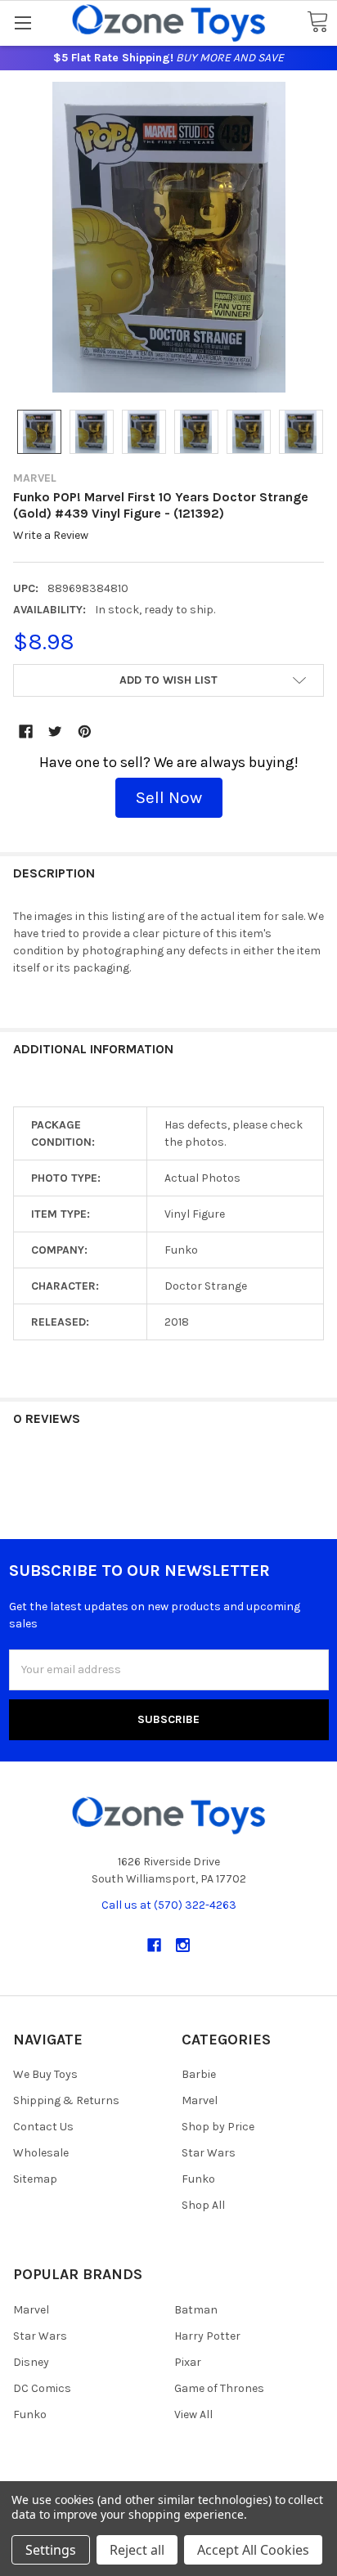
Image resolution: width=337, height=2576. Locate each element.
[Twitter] (55, 732)
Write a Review (51, 536)
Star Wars (209, 2153)
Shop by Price (218, 2127)
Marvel (200, 2100)
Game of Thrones (219, 2388)
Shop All (203, 2205)
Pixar (188, 2362)
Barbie (199, 2074)
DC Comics (42, 2388)
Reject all (137, 2550)
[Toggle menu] (22, 22)
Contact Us (43, 2127)
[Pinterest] (85, 732)
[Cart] (317, 22)
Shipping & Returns (66, 2100)
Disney (31, 2362)
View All (193, 2414)
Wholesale (41, 2153)
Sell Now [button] (169, 797)
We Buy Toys (45, 2074)
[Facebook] (26, 732)
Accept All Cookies (253, 2550)
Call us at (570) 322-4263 (169, 1905)
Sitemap (35, 2179)
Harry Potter (207, 2336)
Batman (196, 2310)
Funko (198, 2179)
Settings (51, 2550)
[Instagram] (183, 1945)
